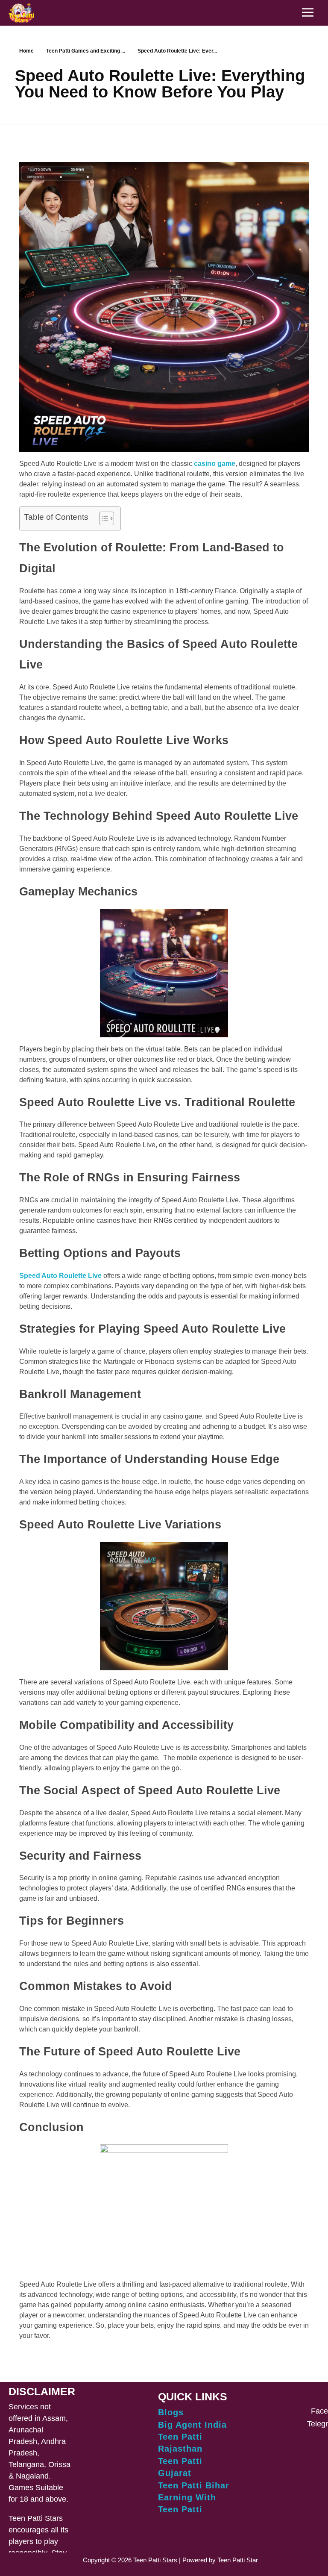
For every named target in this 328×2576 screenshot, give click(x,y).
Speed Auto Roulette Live (60, 1276)
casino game (215, 464)
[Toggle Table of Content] (102, 518)
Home (26, 51)
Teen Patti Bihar (194, 2485)
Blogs (171, 2412)
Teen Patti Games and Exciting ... (86, 51)
